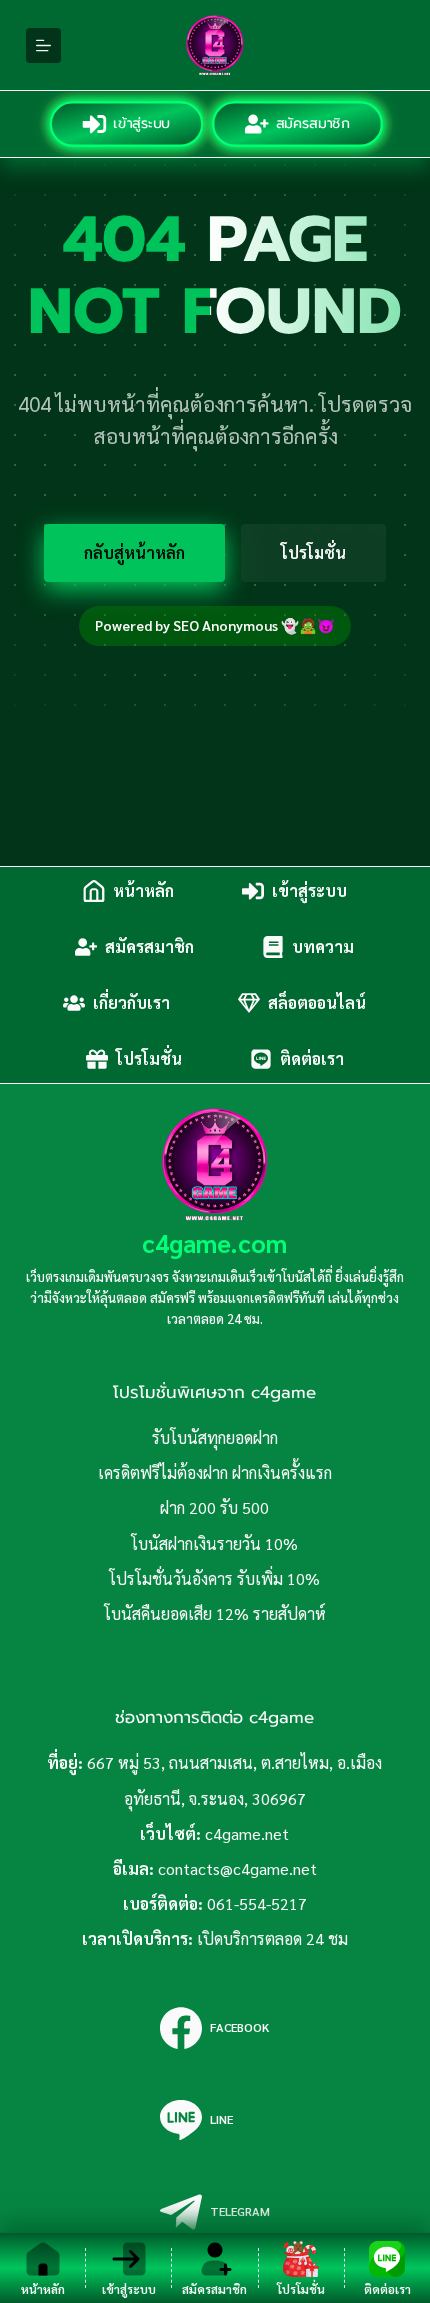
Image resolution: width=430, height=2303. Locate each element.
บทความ (323, 946)
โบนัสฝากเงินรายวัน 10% (214, 1543)
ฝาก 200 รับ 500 (214, 1507)
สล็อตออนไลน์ (317, 1002)
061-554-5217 (257, 1903)
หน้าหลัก (143, 890)
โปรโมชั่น (313, 552)
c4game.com (214, 1242)
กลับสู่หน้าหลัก (134, 552)
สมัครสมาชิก (313, 123)
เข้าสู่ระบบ (142, 123)
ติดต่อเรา (312, 1058)
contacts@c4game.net (237, 1868)
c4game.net (247, 1833)
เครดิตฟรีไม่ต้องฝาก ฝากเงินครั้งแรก (215, 1472)
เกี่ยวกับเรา (131, 1002)
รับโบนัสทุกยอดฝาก (215, 1437)
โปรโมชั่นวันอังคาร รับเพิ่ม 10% (214, 1578)
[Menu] (43, 45)
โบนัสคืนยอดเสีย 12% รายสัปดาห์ (215, 1613)
